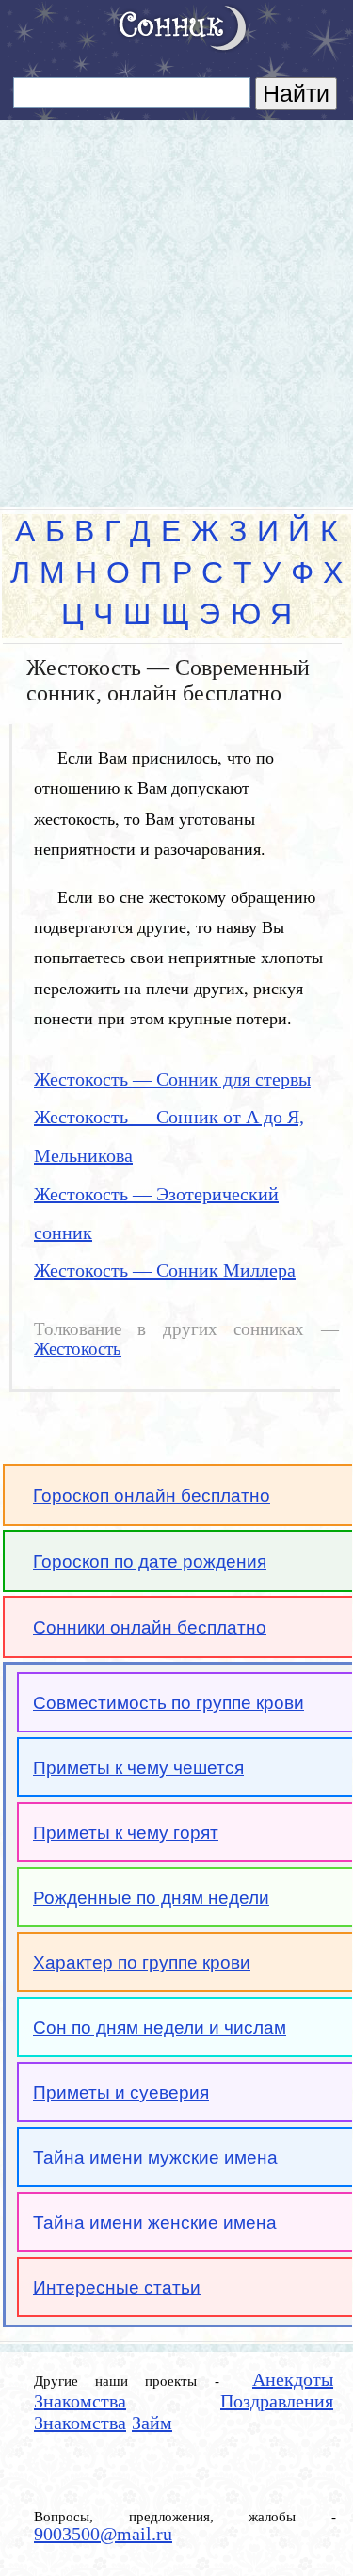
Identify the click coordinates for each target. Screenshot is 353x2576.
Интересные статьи (117, 2287)
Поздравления (277, 2401)
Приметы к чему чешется (138, 1768)
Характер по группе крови (142, 1963)
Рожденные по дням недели (151, 1898)
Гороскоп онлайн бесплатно (152, 1496)
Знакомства (80, 2401)
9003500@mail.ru (103, 2534)
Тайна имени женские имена (155, 2222)
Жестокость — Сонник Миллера (165, 1270)
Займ (152, 2423)
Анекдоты (293, 2379)
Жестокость (78, 1349)
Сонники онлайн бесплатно (150, 1627)
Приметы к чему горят (126, 1833)
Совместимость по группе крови (168, 1703)
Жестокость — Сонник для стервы (172, 1079)
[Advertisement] (176, 306)
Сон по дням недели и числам (160, 2028)
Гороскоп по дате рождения (150, 1562)
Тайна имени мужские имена (155, 2157)
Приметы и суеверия (121, 2093)
